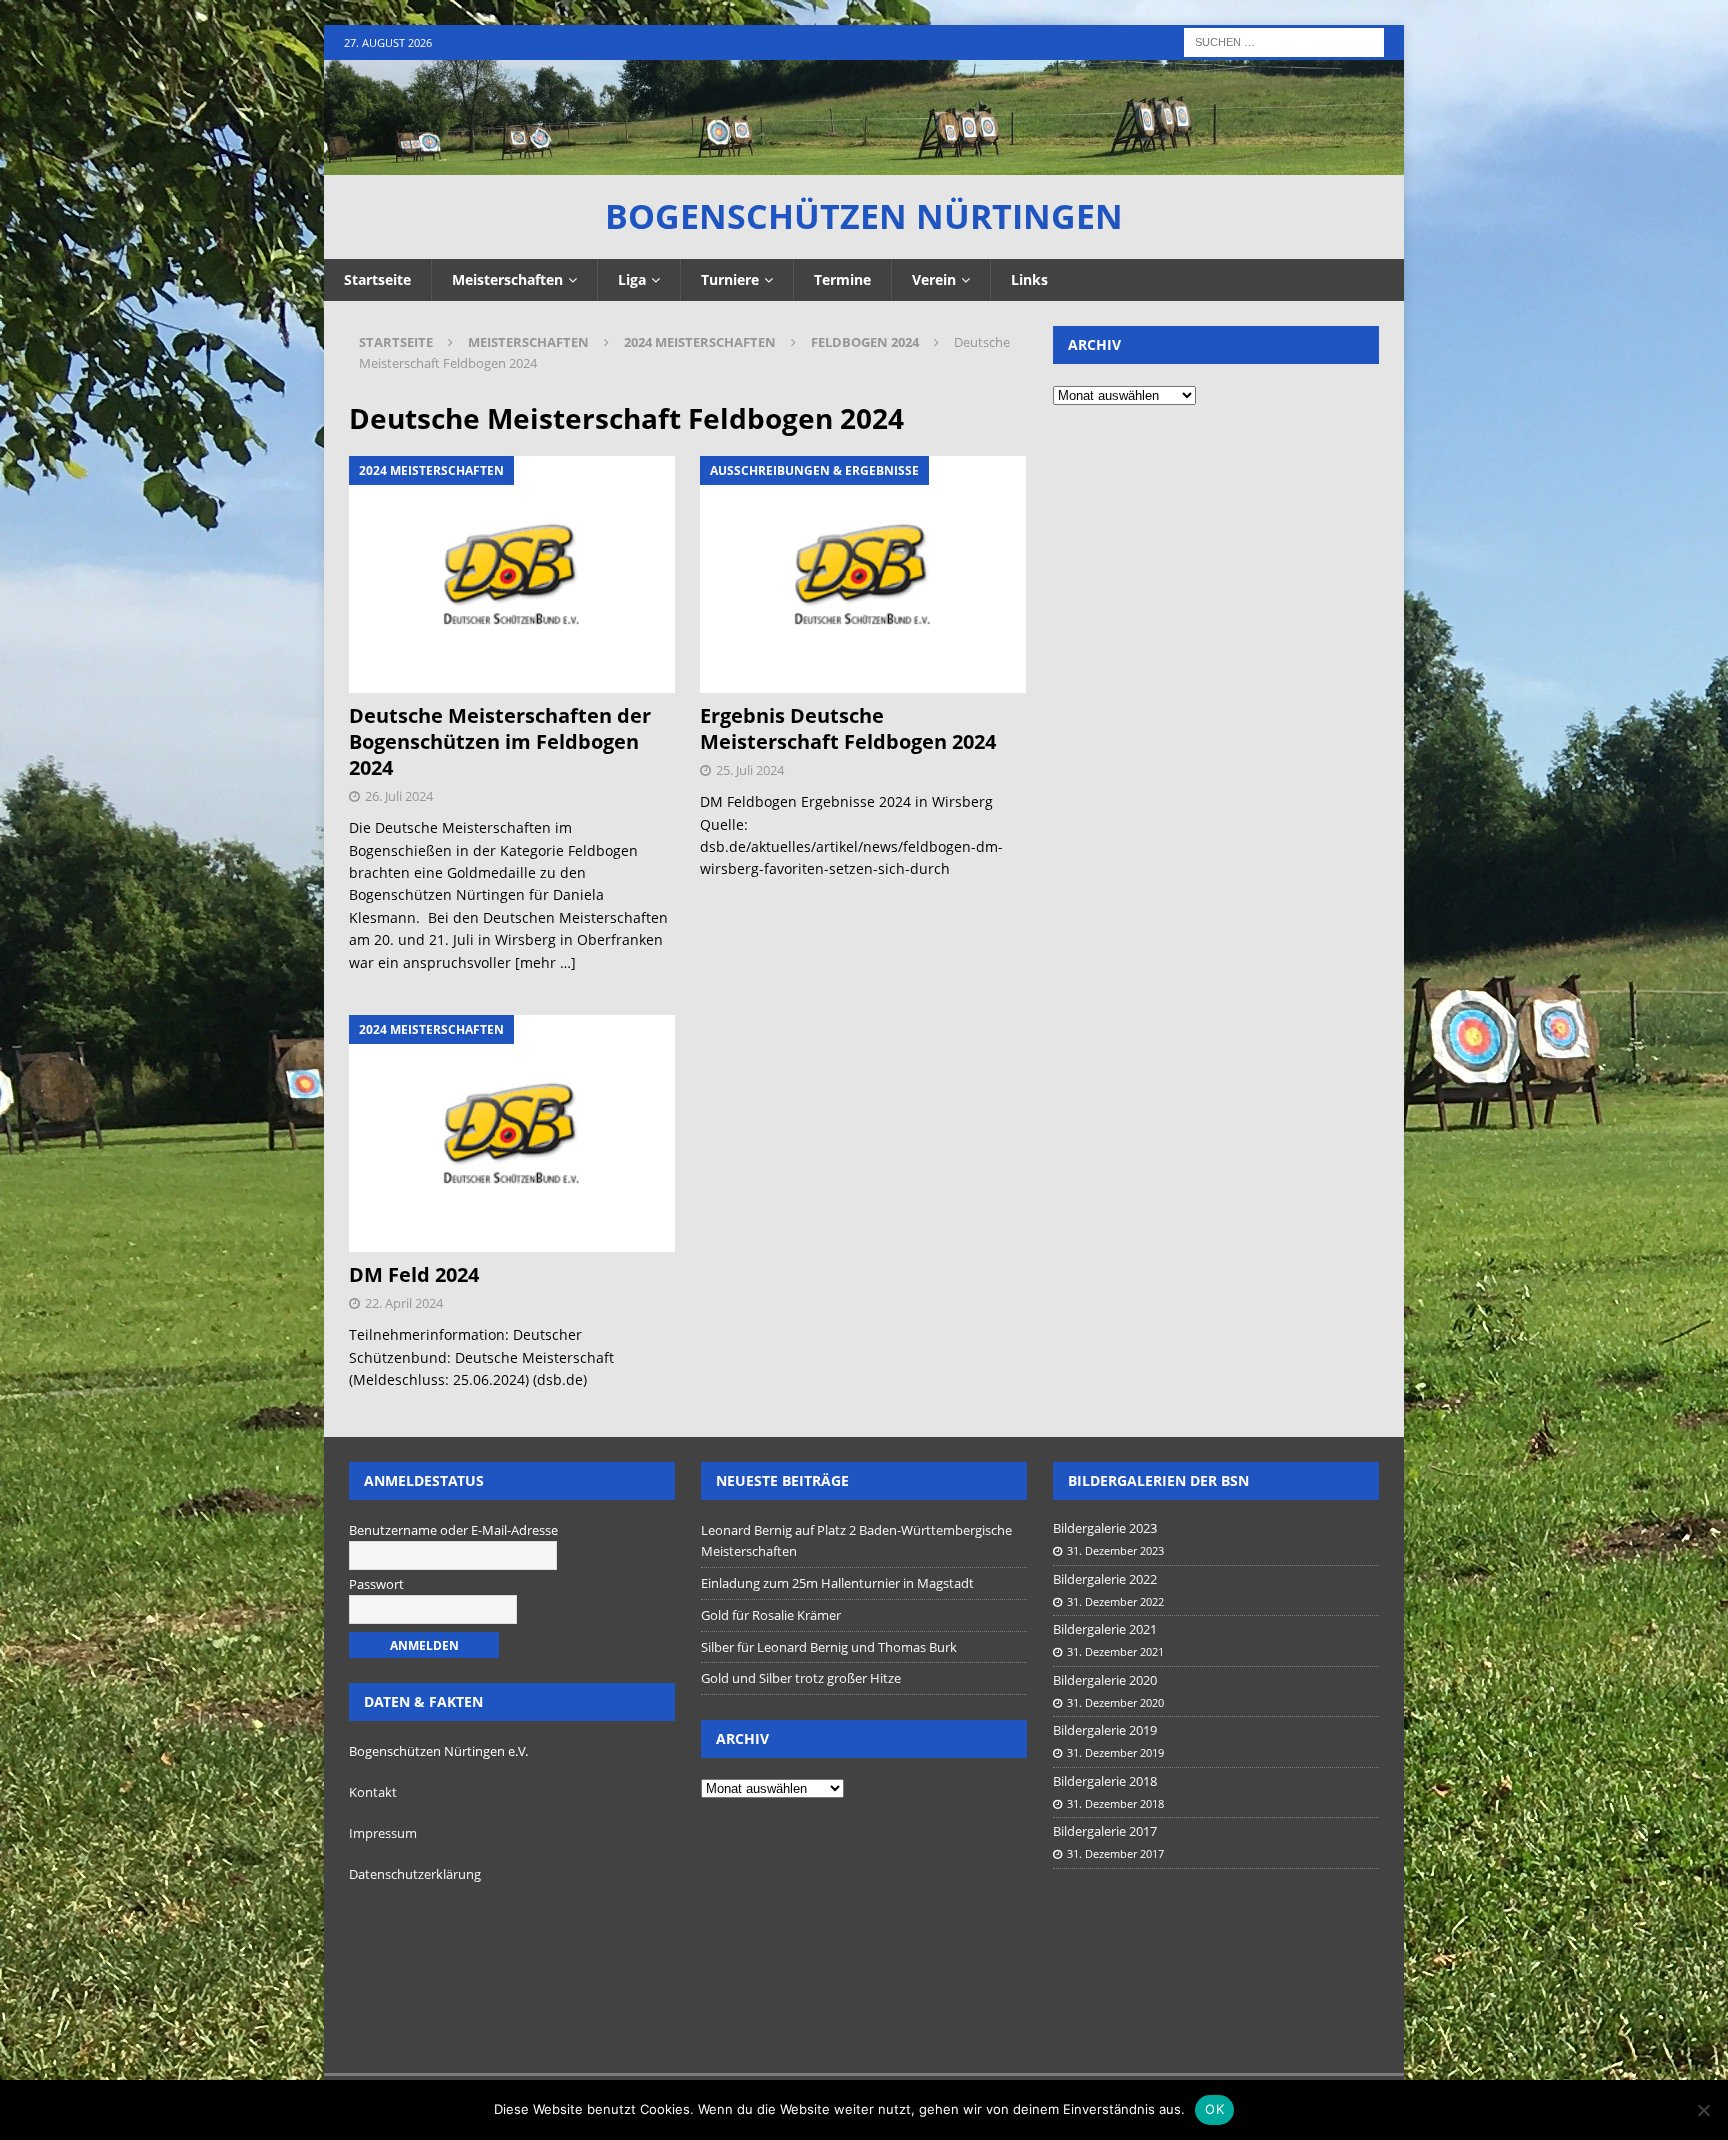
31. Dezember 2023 (1115, 1550)
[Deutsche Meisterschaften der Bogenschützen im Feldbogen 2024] (512, 574)
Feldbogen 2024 (865, 342)
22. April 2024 (404, 1303)
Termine (842, 279)
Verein (934, 279)
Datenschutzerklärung (415, 1874)
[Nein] (1703, 2110)
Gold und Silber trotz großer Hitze (801, 1678)
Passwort (376, 1584)
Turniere (730, 279)
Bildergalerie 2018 (1105, 1781)
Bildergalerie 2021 (1105, 1629)
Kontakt (373, 1792)
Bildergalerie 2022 (1105, 1579)
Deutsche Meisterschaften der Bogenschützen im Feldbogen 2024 (500, 741)
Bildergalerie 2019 (1105, 1730)
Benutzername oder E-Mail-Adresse (453, 1530)
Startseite (377, 279)
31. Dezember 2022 (1115, 1601)
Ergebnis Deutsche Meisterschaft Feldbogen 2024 (848, 728)
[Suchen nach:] (1284, 40)
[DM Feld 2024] (512, 1133)
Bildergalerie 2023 (1105, 1528)
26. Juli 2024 (399, 796)
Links (1029, 279)
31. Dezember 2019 (1115, 1752)
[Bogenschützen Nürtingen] (864, 163)
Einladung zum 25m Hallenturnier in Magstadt (837, 1583)
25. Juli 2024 (750, 770)
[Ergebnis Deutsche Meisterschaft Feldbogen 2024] (863, 574)
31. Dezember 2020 (1115, 1702)
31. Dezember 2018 (1115, 1803)
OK (1214, 2109)
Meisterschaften (507, 279)
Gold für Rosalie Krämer (771, 1615)
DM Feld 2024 (414, 1274)
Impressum (383, 1833)
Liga (632, 279)
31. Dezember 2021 (1115, 1651)
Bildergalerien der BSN (1158, 1480)
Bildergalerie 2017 (1105, 1831)
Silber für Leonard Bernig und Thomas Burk (829, 1647)
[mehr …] (545, 962)
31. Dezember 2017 (1115, 1853)
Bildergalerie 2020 (1105, 1680)
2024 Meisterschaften (700, 342)
